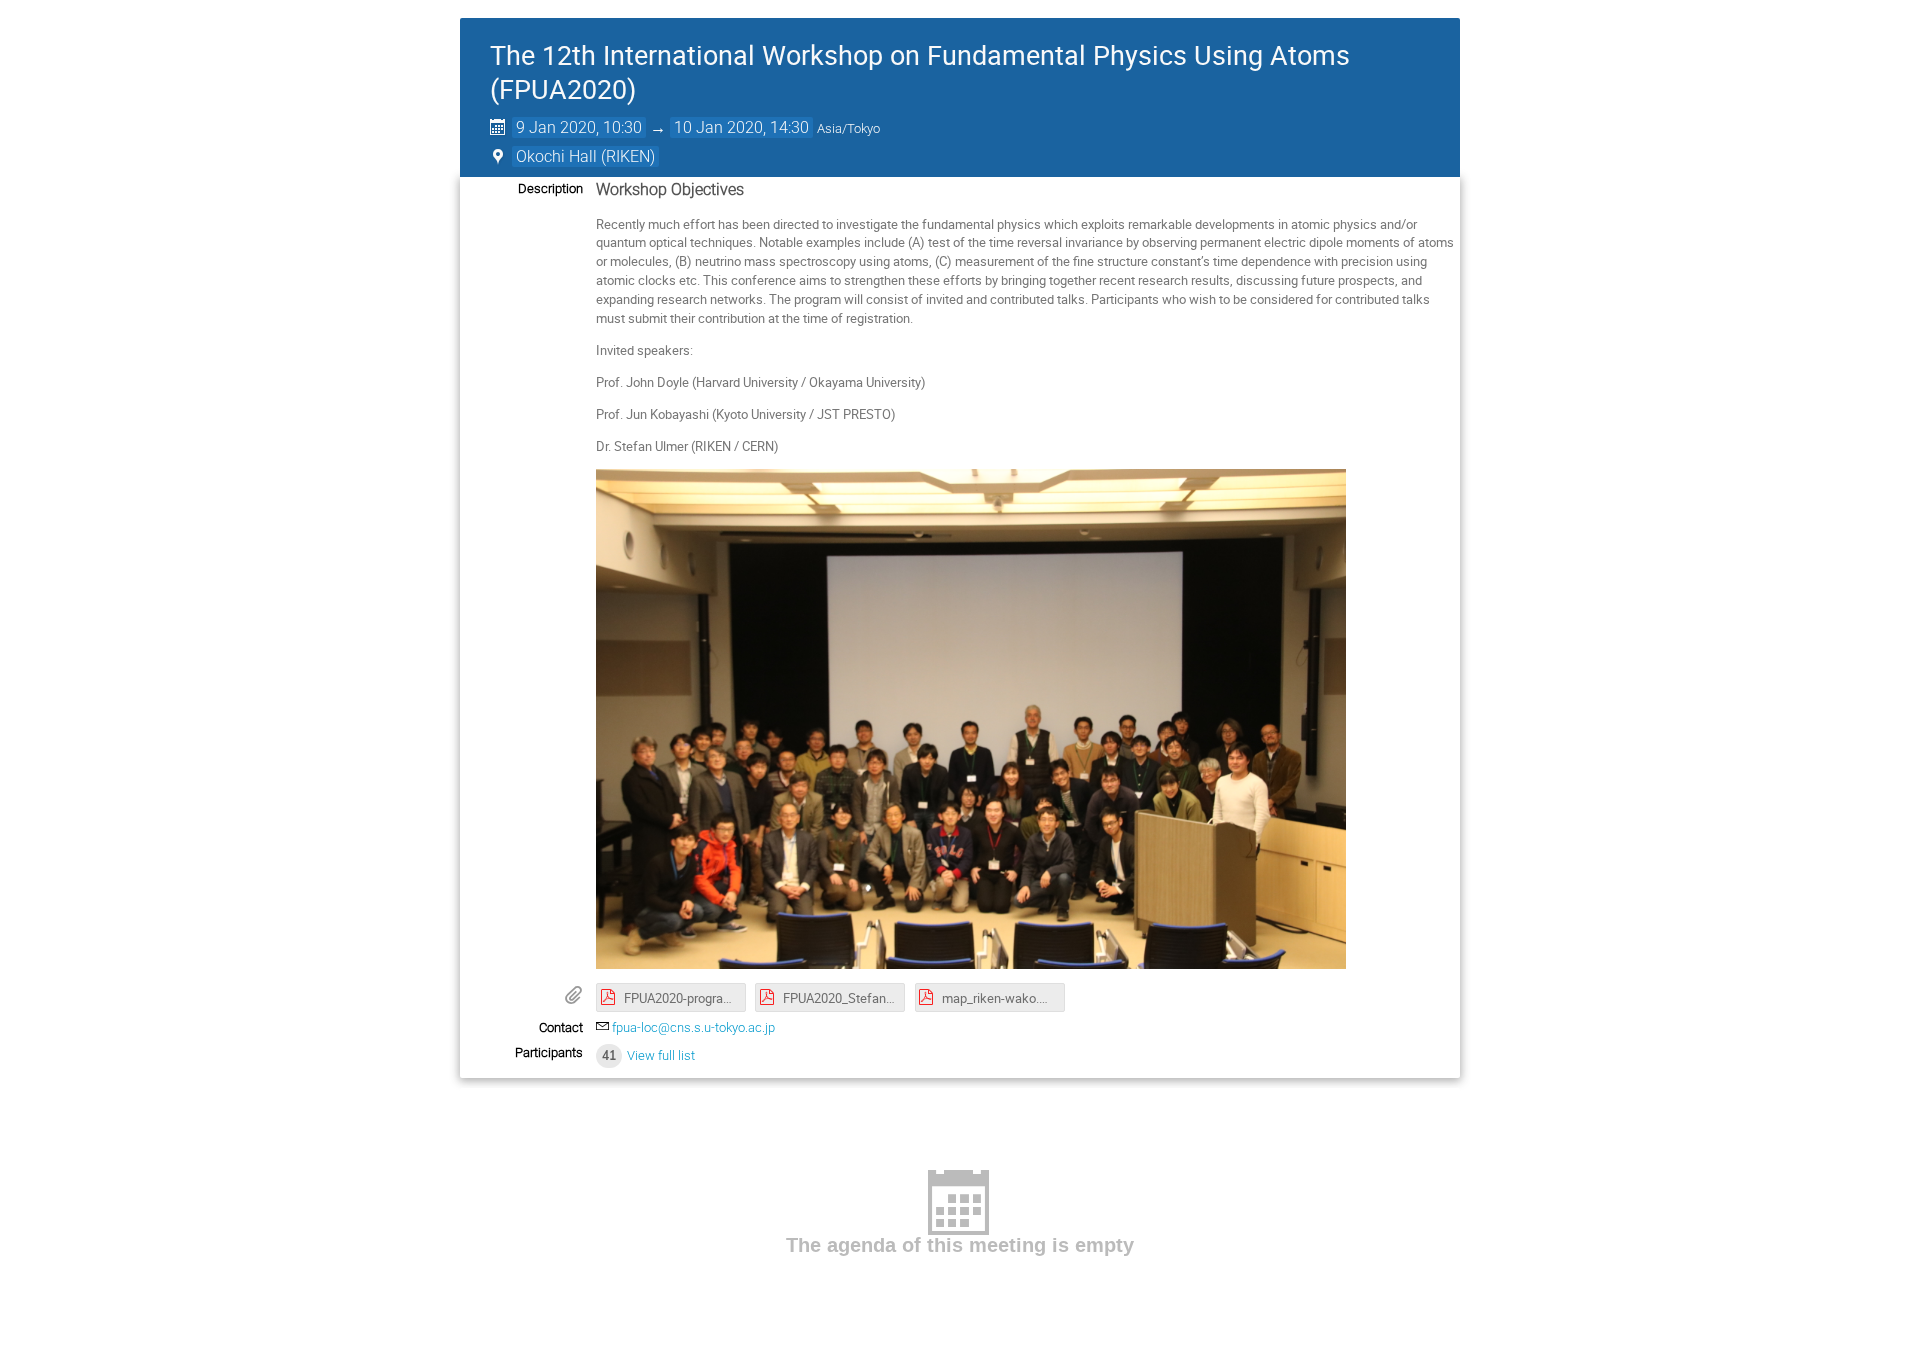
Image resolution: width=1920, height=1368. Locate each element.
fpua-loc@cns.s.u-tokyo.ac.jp (693, 1027)
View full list (661, 1055)
